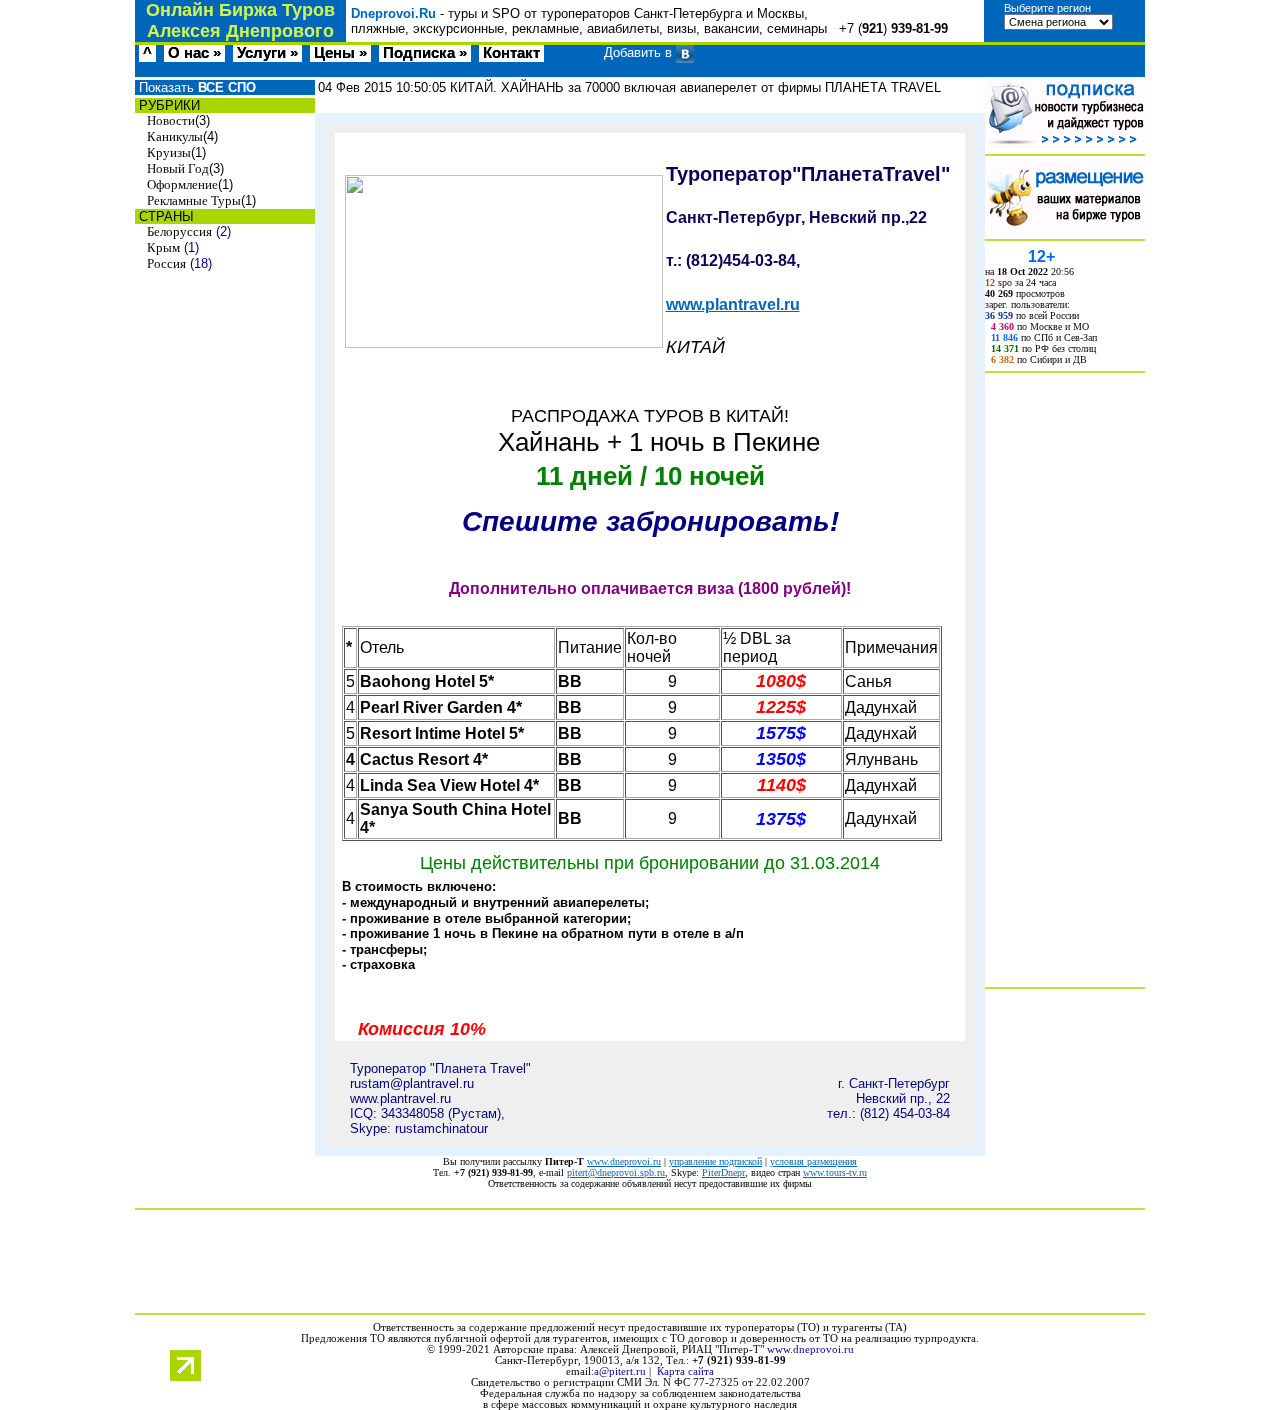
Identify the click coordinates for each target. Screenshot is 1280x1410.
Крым (163, 247)
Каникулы (175, 136)
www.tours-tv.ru (835, 1172)
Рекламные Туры (194, 200)
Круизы (169, 152)
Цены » (340, 53)
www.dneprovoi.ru (624, 1161)
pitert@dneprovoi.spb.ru (616, 1172)
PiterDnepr (723, 1172)
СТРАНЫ (164, 216)
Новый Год (178, 168)
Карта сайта (685, 1371)
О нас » (194, 53)
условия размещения (813, 1161)
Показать (195, 87)
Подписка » (425, 53)
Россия (166, 263)
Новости (171, 120)
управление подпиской (715, 1161)
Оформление (182, 184)
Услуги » (267, 53)
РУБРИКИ (167, 105)
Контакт (511, 53)
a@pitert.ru (620, 1371)
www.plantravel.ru (733, 304)
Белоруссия (179, 231)
